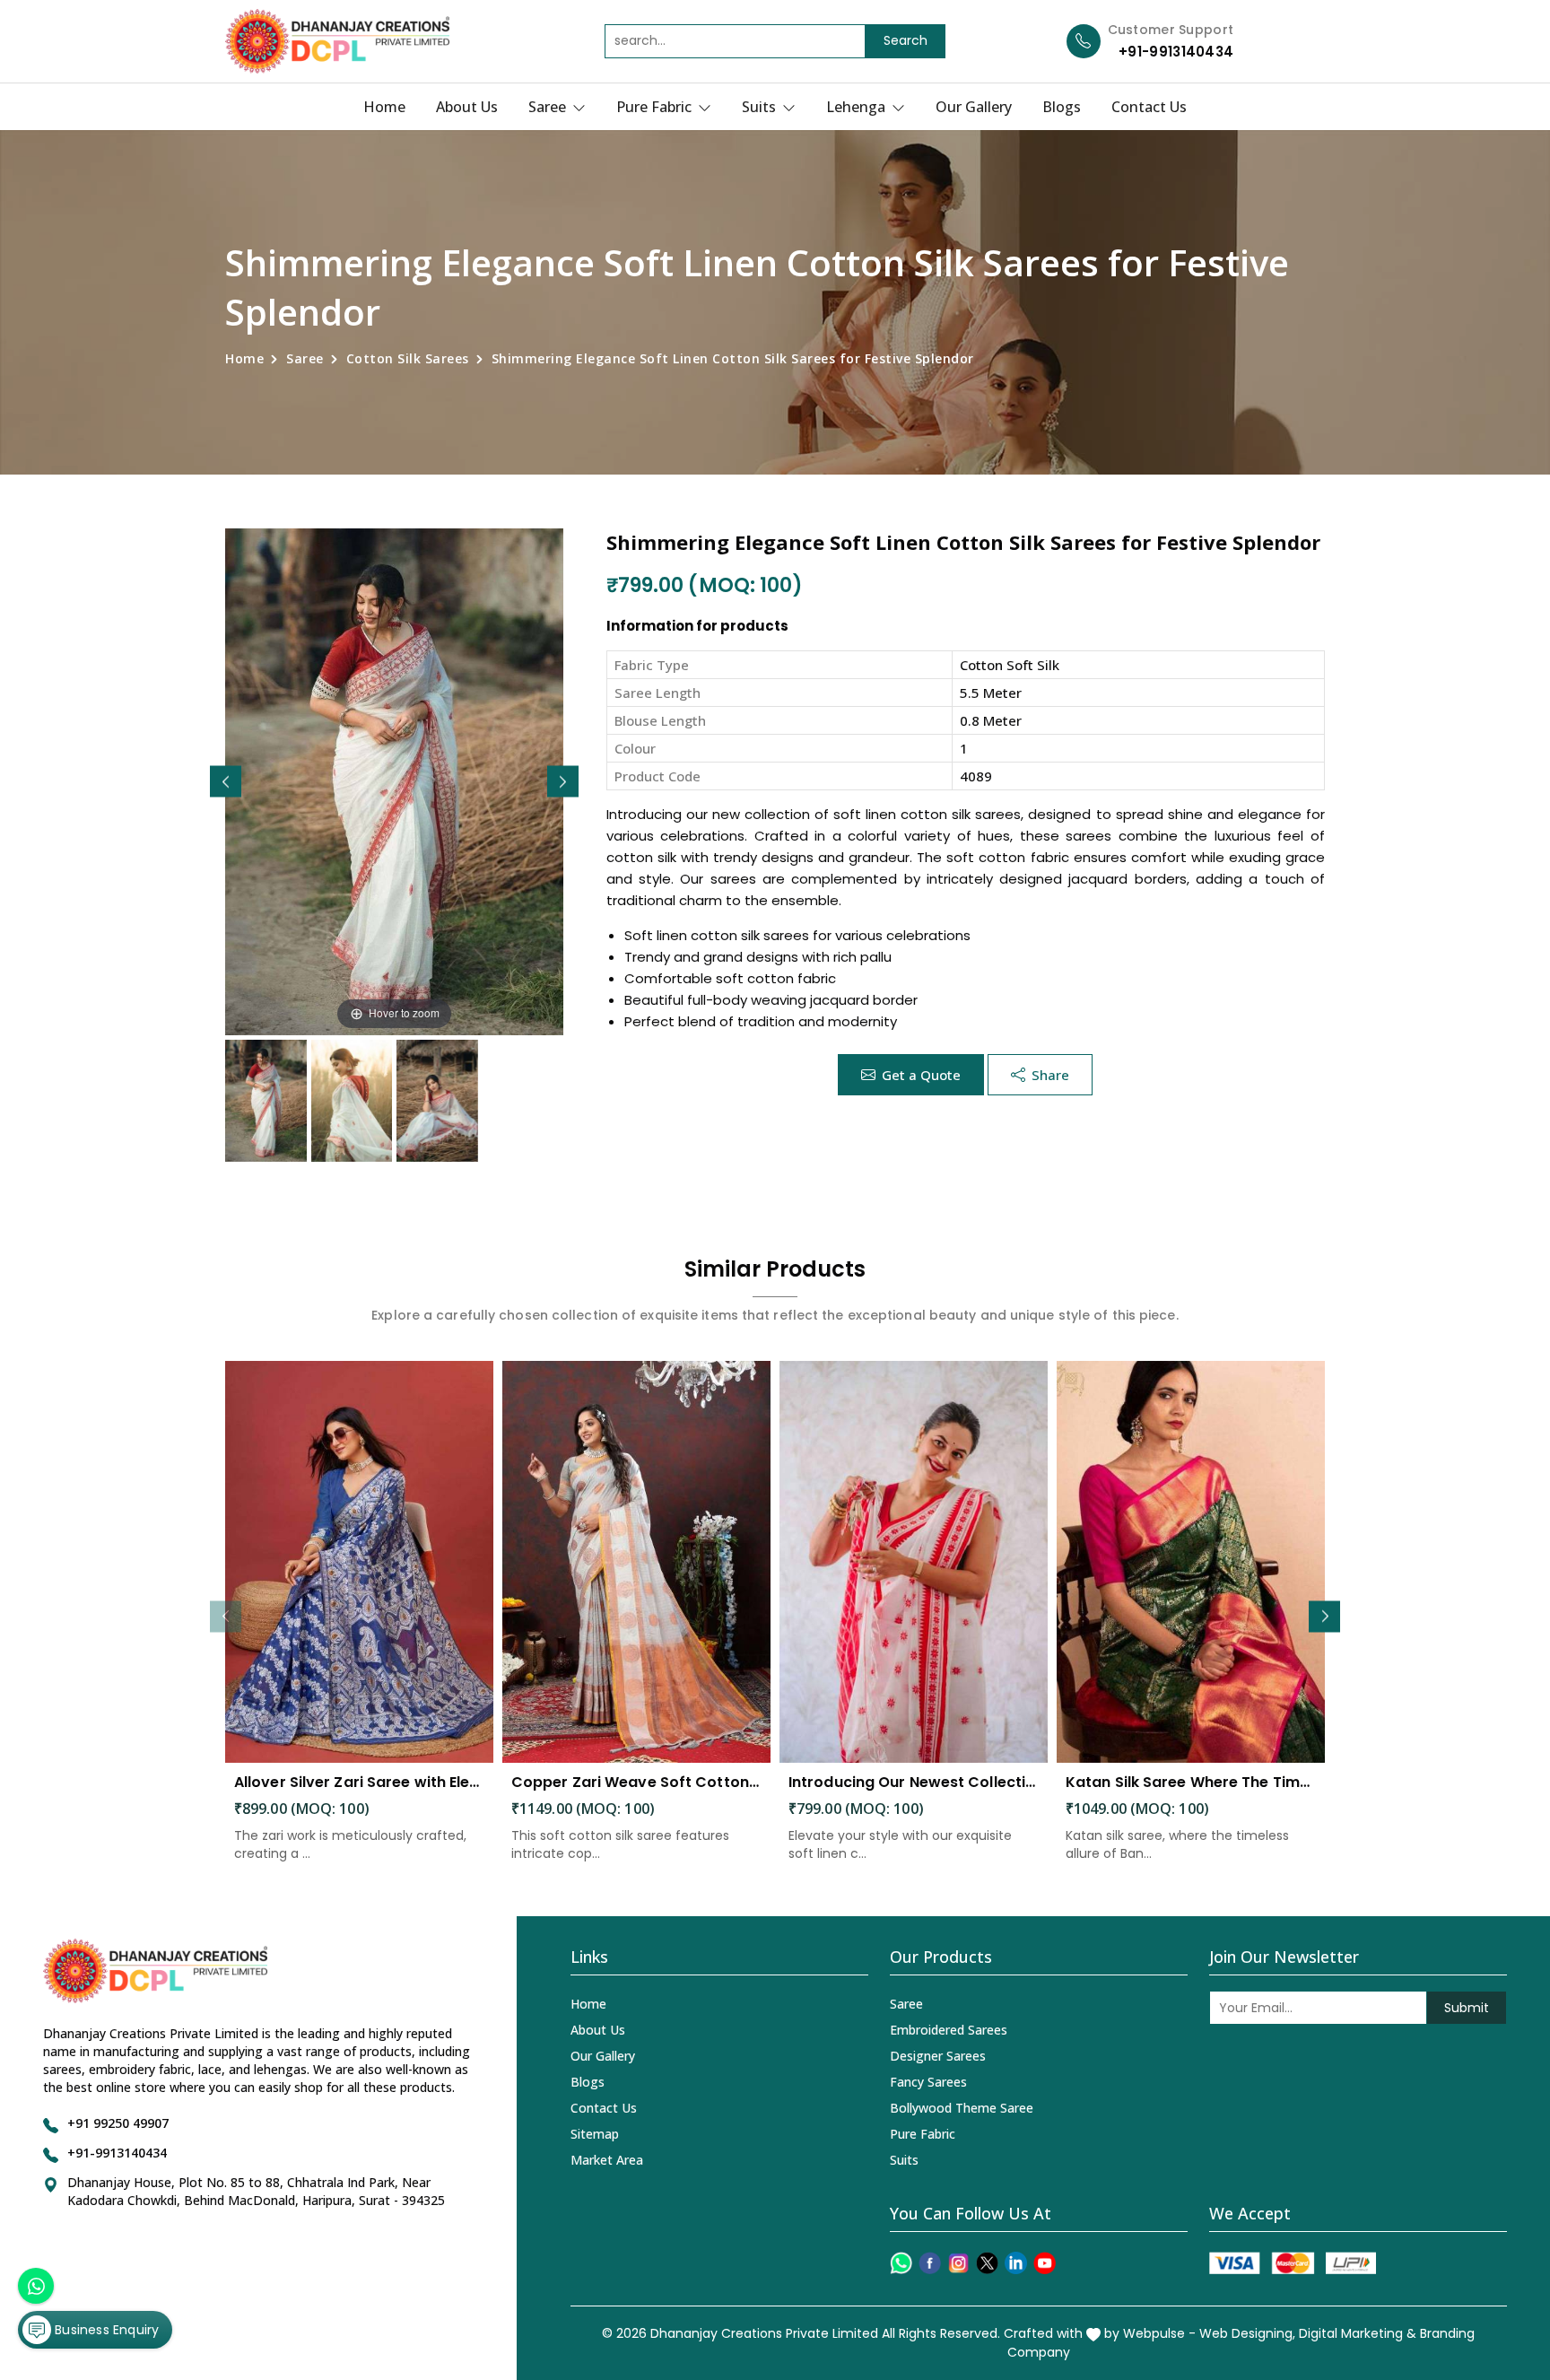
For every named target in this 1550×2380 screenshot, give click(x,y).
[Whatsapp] (901, 2263)
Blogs (1062, 107)
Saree (549, 107)
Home (384, 107)
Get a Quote (921, 1075)
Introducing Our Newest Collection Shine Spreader (914, 1782)
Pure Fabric (656, 107)
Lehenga (858, 107)
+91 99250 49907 (118, 2123)
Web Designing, (1247, 2333)
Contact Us (1149, 107)
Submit (1467, 2008)
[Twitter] (987, 2263)
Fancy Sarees (928, 2082)
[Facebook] (930, 2263)
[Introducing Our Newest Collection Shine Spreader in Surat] (914, 1562)
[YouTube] (1045, 2263)
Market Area (607, 2160)
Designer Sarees (938, 2056)
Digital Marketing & (1358, 2333)
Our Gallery (974, 107)
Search (906, 40)
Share (1050, 1075)
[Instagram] (958, 2263)
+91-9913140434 (1176, 52)
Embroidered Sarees (949, 2030)
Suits (761, 107)
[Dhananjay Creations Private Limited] (337, 41)
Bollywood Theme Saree (962, 2108)
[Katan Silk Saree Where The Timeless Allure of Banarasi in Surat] (1191, 1562)
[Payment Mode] (1293, 2263)
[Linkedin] (1016, 2263)
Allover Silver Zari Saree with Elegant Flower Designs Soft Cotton (359, 1782)
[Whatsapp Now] (36, 2286)
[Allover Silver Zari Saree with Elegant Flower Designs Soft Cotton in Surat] (359, 1562)
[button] (563, 782)
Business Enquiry (105, 2330)
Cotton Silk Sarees (408, 358)
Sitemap (595, 2134)
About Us (467, 107)
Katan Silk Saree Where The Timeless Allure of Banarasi (1191, 1782)
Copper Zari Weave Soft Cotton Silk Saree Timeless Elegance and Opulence (636, 1782)
